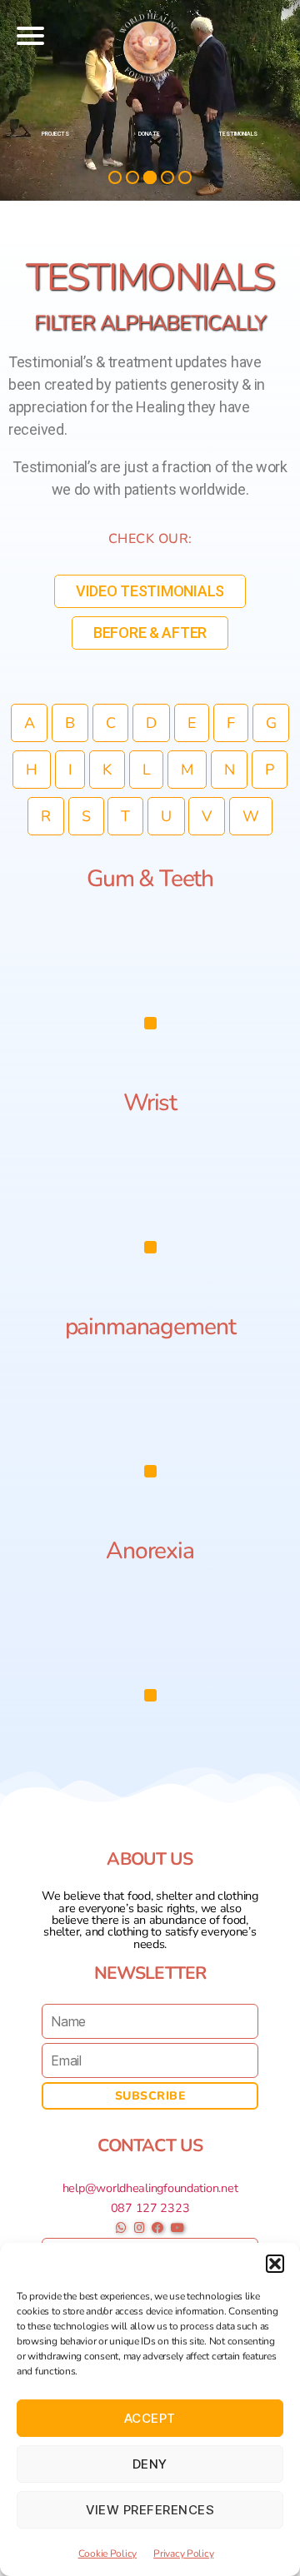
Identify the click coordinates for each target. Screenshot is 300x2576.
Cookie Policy (108, 2554)
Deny (150, 2464)
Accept (150, 2418)
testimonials (238, 134)
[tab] (150, 1023)
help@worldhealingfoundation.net (150, 2188)
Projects (55, 134)
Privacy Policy (183, 2554)
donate (149, 134)
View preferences (150, 2510)
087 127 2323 (150, 2208)
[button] (275, 2264)
